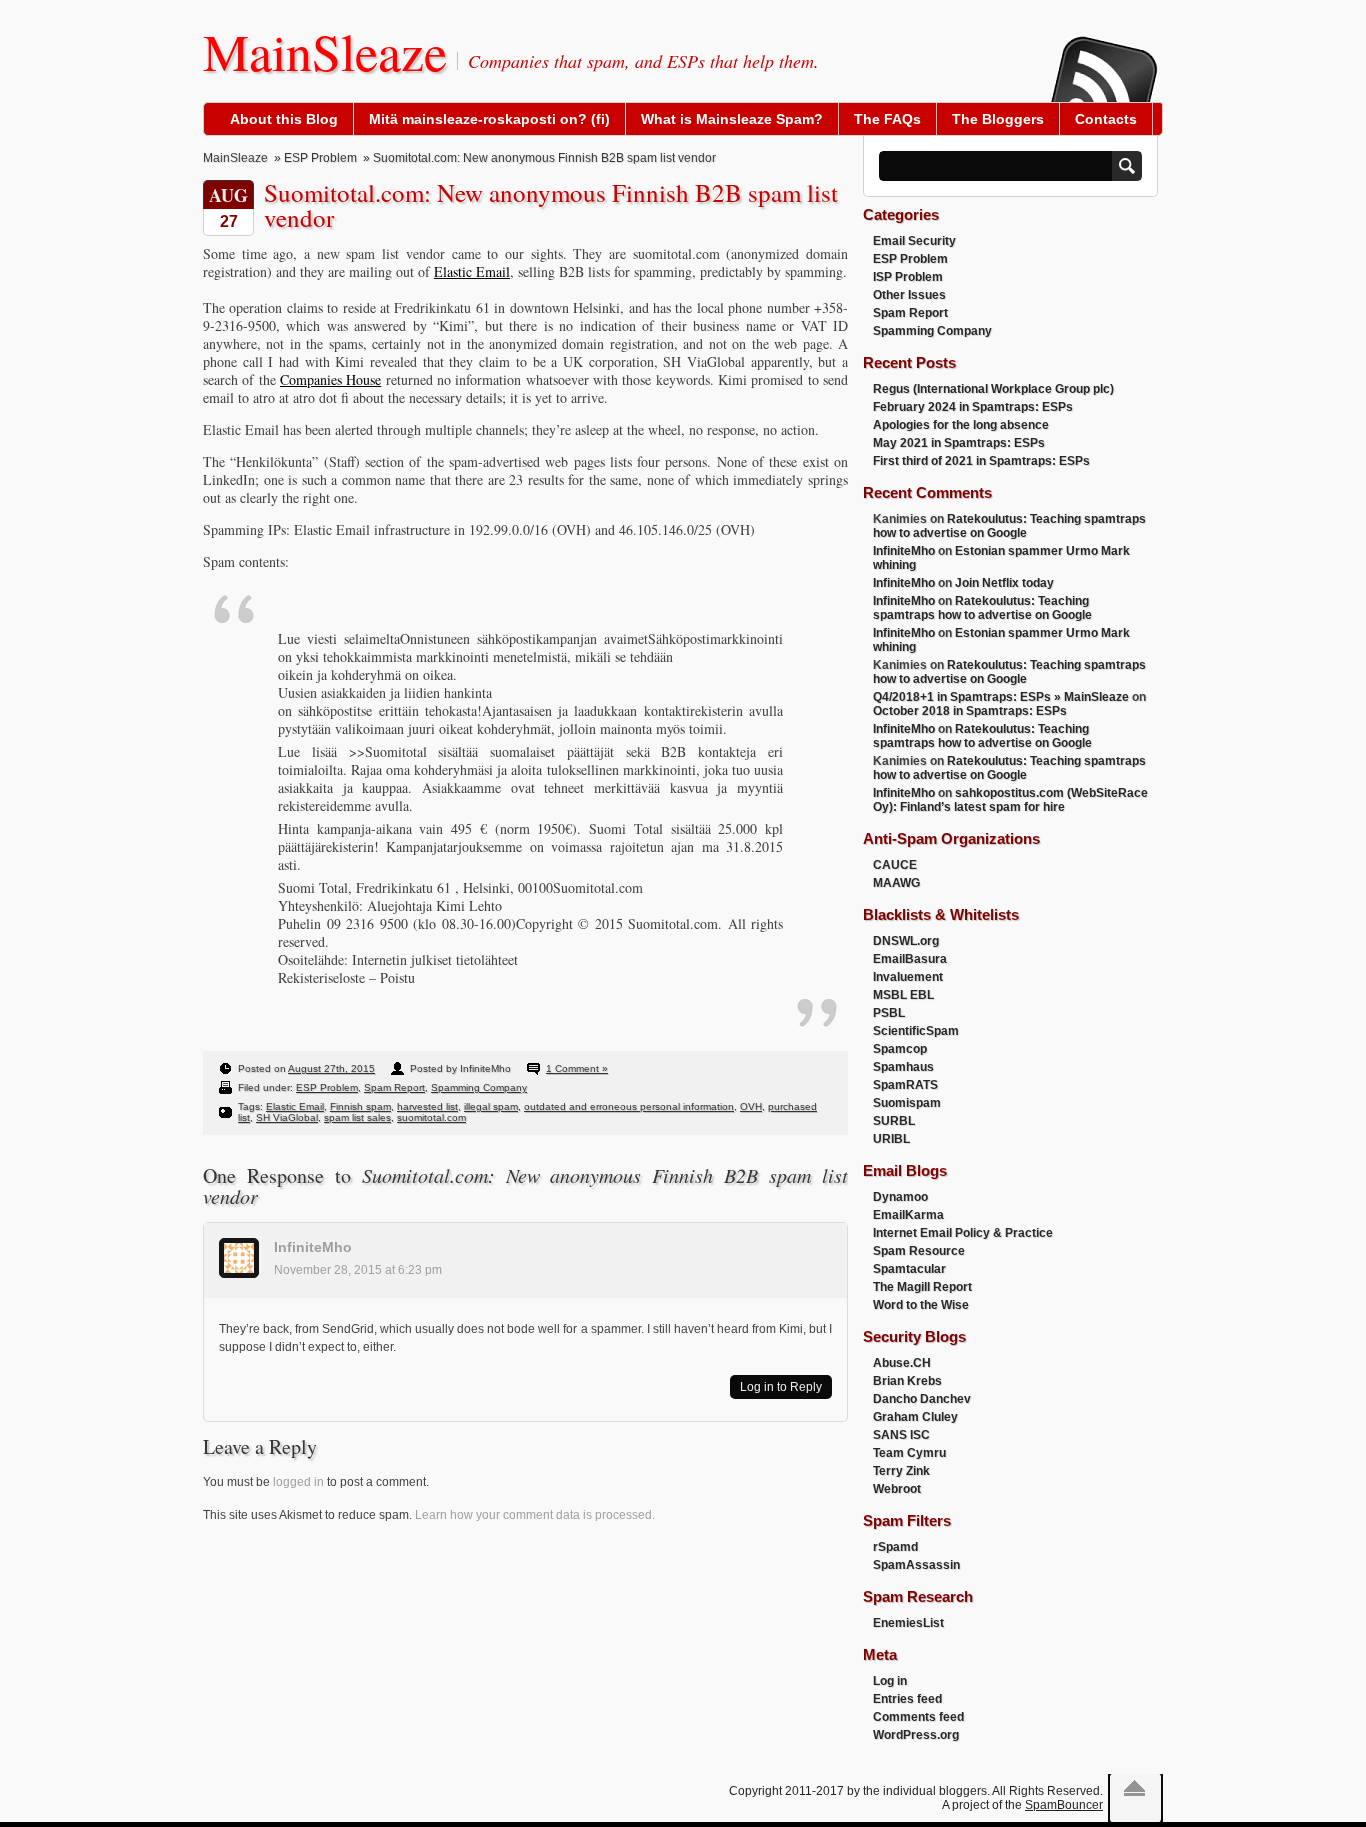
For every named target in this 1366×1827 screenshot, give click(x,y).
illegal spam (491, 1106)
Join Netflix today (1004, 583)
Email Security (914, 241)
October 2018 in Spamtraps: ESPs (970, 711)
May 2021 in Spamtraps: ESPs (959, 443)
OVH (751, 1106)
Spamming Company (479, 1087)
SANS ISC (901, 1435)
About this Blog (284, 119)
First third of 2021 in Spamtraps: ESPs (981, 461)
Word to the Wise (921, 1305)
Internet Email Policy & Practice (963, 1233)
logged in (298, 1482)
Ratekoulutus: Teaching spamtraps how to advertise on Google (1009, 526)
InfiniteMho (313, 1247)
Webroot (897, 1489)
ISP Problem (908, 277)
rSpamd (895, 1547)
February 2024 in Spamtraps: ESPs (973, 407)
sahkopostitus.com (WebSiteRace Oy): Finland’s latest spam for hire (1010, 800)
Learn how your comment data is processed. (535, 1515)
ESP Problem (320, 158)
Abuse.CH (902, 1363)
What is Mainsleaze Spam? (732, 119)
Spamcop (900, 1049)
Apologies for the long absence (961, 425)
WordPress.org (916, 1735)
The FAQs (887, 119)
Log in (890, 1681)
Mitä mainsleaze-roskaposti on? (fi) (489, 119)
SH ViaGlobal (287, 1117)
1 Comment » (577, 1068)
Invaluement (908, 977)
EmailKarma (908, 1215)
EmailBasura (910, 959)
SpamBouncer (1064, 1805)
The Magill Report (922, 1287)
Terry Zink (901, 1471)
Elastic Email (472, 271)
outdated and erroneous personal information (629, 1106)
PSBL (889, 1013)
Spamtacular (909, 1269)
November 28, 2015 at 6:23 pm (358, 1270)
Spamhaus (903, 1067)
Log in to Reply (781, 1387)
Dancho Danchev (922, 1399)
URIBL (891, 1139)
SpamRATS (905, 1085)
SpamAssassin (916, 1565)
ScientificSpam (916, 1031)
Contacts (1106, 119)
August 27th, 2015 (331, 1068)
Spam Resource (919, 1251)
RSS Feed (1103, 56)
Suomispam (907, 1103)
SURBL (894, 1121)
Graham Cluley (915, 1417)
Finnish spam (360, 1106)
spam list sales (357, 1117)
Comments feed (918, 1717)
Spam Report (394, 1087)
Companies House (330, 379)
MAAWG (896, 883)
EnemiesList (908, 1623)
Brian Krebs (907, 1381)
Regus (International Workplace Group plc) (993, 389)
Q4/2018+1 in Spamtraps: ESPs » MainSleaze (1001, 697)
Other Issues (909, 295)
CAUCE (895, 865)
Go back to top (1134, 1788)
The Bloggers (998, 119)
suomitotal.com (431, 1117)
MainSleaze (325, 51)
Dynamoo (900, 1197)
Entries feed (907, 1699)
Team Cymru (909, 1453)
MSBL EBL (903, 995)
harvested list (427, 1106)
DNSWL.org (906, 941)
